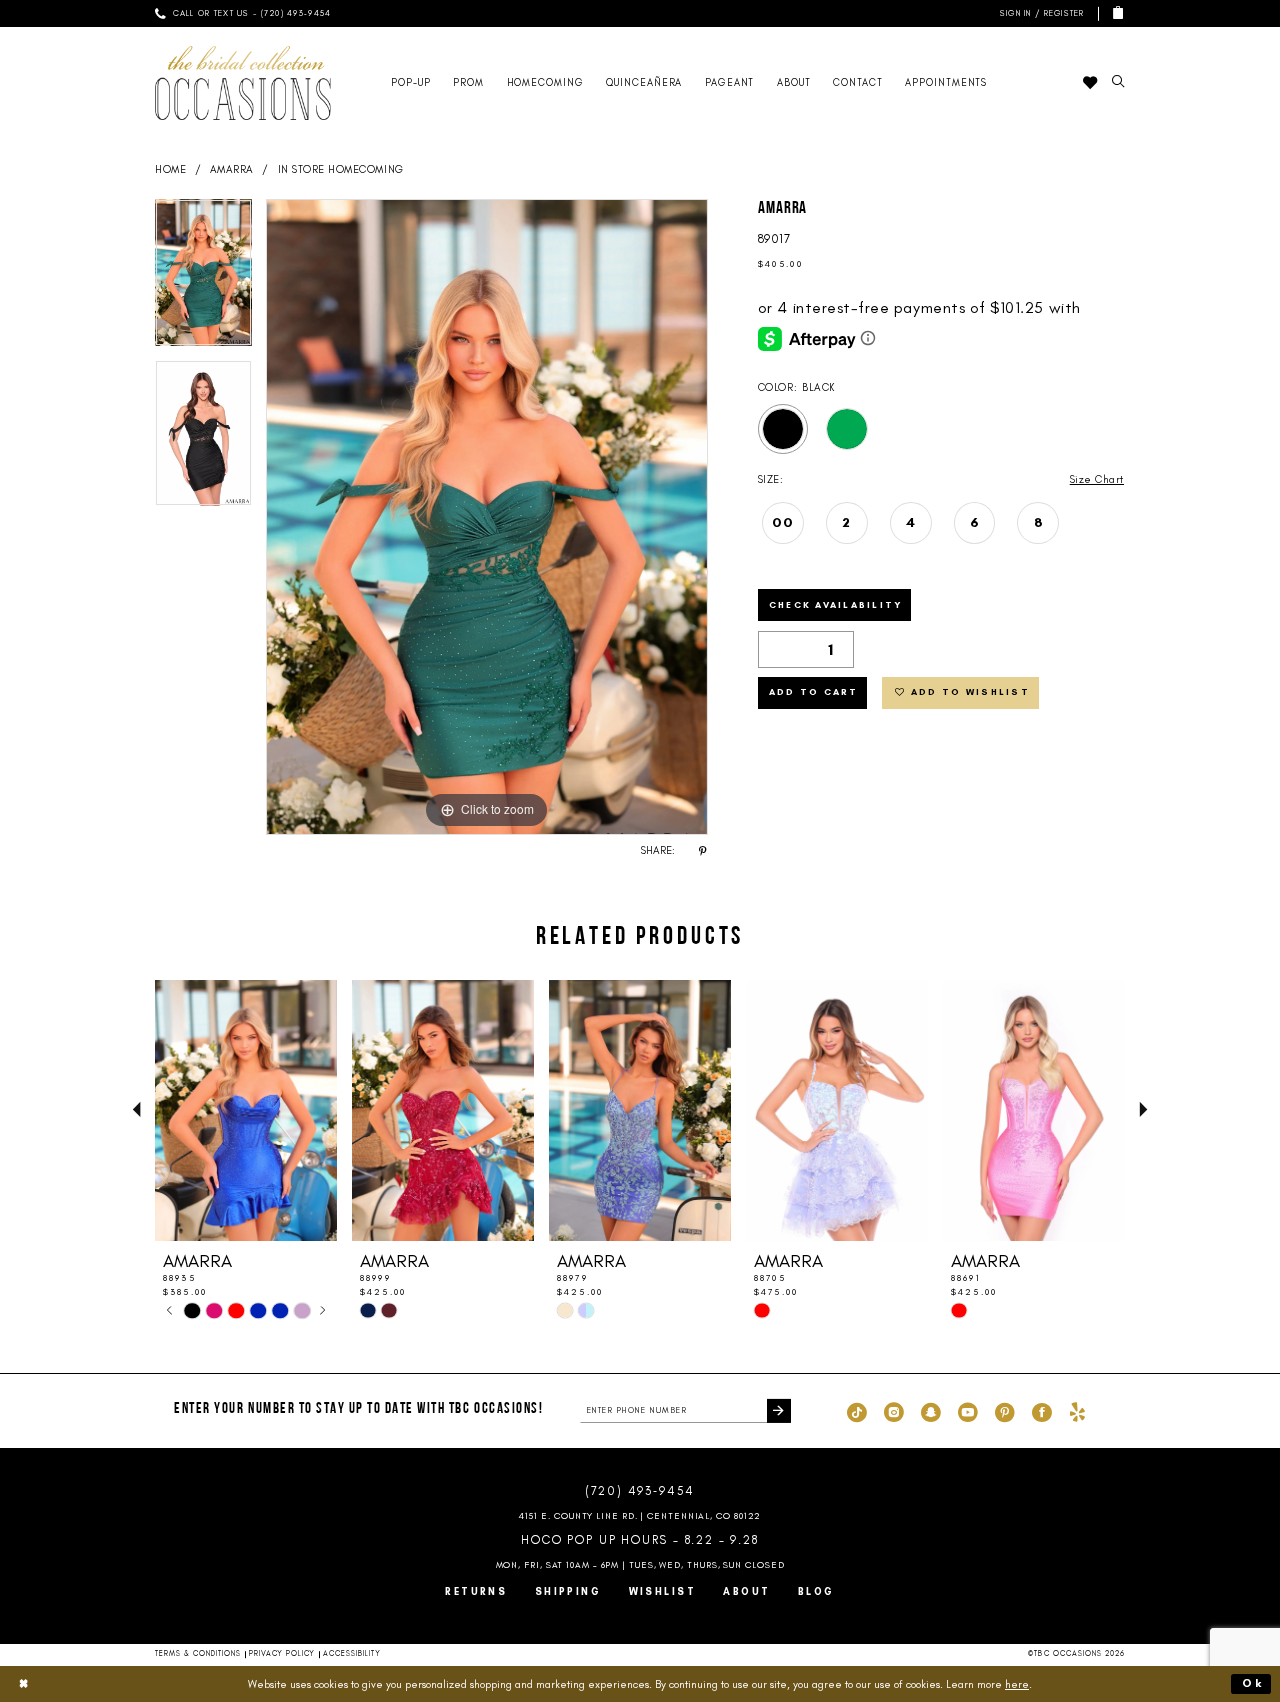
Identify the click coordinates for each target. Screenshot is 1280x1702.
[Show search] (1118, 82)
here (1017, 1684)
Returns (476, 1591)
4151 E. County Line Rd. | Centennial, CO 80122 (640, 1515)
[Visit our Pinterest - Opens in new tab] (1005, 1411)
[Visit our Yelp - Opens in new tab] (1077, 1411)
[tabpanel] (203, 279)
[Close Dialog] (24, 1684)
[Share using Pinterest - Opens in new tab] (703, 851)
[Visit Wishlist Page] (1089, 83)
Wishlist (663, 1591)
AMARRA (232, 169)
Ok (1253, 1683)
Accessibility (352, 1653)
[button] (1039, 13)
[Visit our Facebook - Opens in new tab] (1042, 1411)
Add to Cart (814, 691)
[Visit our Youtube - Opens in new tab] (968, 1411)
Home (170, 169)
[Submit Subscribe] (779, 1410)
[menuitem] (243, 13)
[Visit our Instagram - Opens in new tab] (894, 1411)
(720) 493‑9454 (640, 1491)
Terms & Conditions (198, 1653)
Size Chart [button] (1097, 479)
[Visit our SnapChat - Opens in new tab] (931, 1411)
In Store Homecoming (341, 169)
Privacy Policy (282, 1653)
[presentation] (246, 1110)
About (746, 1591)
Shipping (568, 1591)
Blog (816, 1591)
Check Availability (836, 604)
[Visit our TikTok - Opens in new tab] (857, 1411)
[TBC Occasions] (243, 82)
